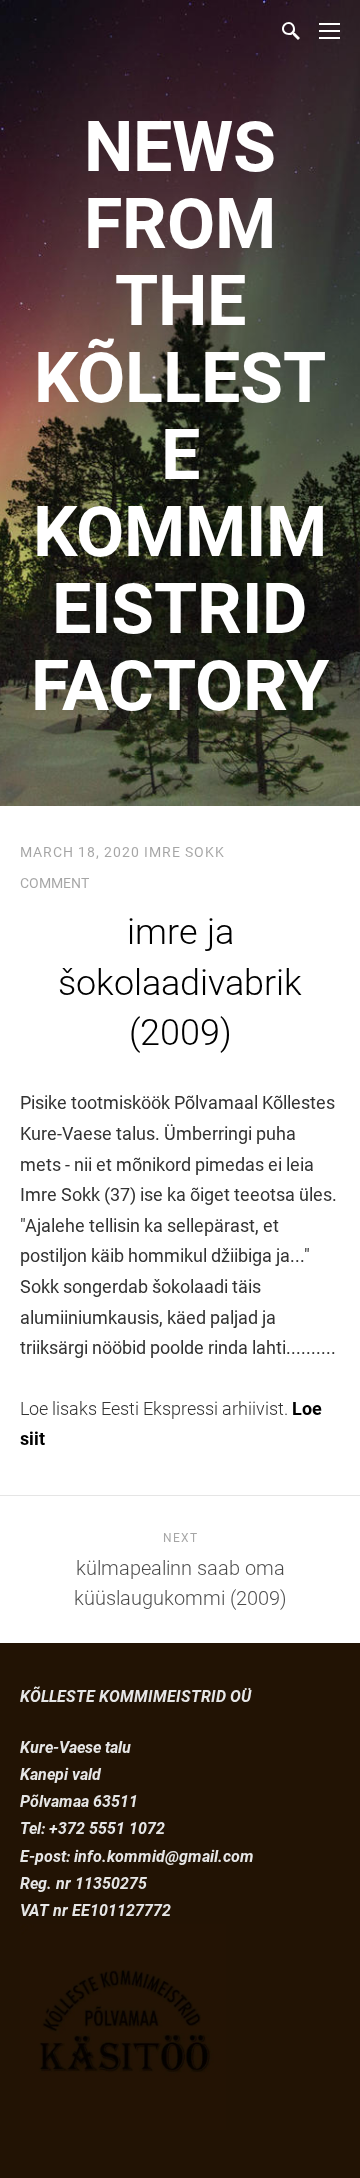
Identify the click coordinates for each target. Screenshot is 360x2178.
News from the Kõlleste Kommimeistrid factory (180, 416)
